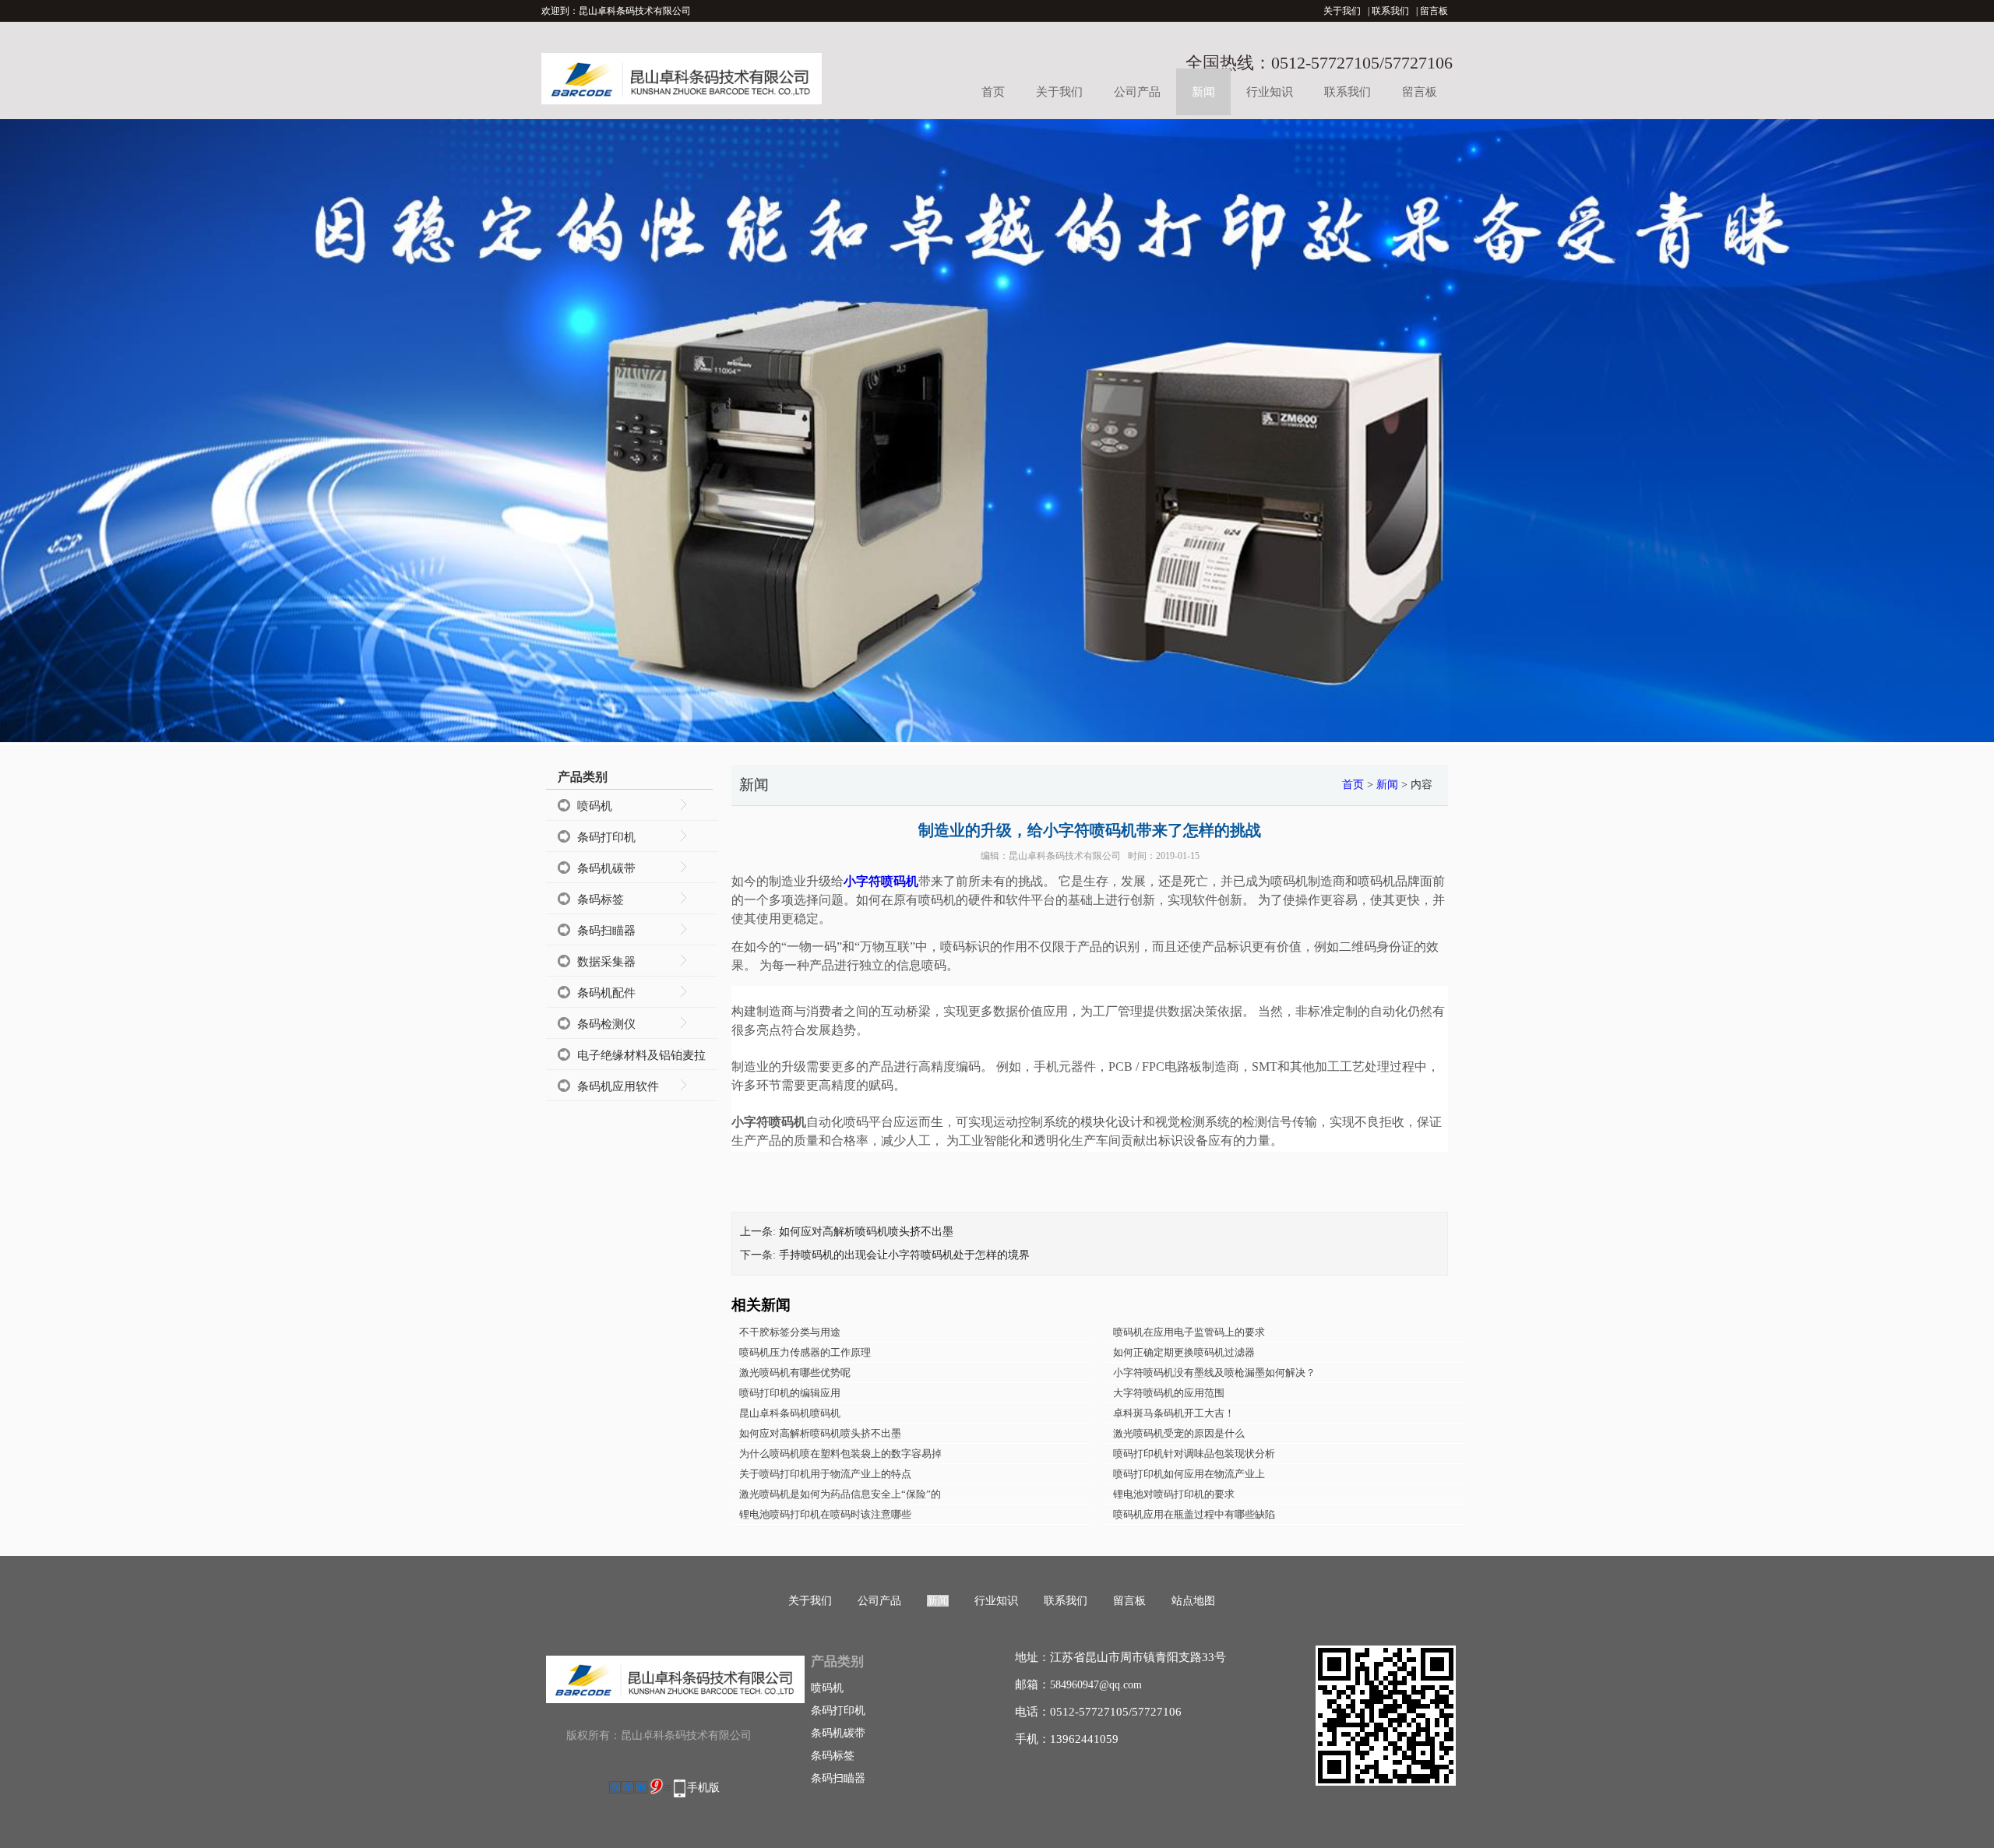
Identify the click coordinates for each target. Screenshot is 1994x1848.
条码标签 (601, 899)
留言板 (1434, 11)
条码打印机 (606, 837)
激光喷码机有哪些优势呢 (795, 1373)
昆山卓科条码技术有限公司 (1065, 856)
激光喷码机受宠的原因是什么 (1179, 1433)
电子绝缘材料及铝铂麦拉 (641, 1055)
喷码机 (595, 806)
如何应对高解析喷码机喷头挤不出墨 (866, 1232)
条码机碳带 (606, 868)
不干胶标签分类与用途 (790, 1332)
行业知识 (1270, 92)
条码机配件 (606, 993)
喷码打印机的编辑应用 (790, 1393)
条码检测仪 (606, 1024)
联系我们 (1390, 11)
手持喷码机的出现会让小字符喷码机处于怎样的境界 (904, 1255)
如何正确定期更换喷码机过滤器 (1184, 1352)
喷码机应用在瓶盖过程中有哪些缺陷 (1194, 1514)
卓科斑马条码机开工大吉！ (1174, 1413)
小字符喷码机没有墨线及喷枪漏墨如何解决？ (1214, 1373)
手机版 (703, 1788)
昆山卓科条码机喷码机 (790, 1413)
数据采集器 (606, 962)
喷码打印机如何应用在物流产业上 (1189, 1474)
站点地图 (1193, 1601)
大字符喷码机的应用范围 (1169, 1393)
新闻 (1203, 92)
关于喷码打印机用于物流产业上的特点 (825, 1474)
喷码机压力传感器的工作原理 (805, 1352)
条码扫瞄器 (606, 931)
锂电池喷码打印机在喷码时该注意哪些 (825, 1514)
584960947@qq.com (1096, 1685)
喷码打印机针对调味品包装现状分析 (1194, 1454)
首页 (993, 92)
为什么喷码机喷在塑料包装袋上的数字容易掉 (840, 1454)
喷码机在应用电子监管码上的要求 (1189, 1332)
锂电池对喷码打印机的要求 (1174, 1494)
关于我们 (1342, 11)
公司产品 (1137, 92)
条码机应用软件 (618, 1086)
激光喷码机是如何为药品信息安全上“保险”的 (840, 1494)
